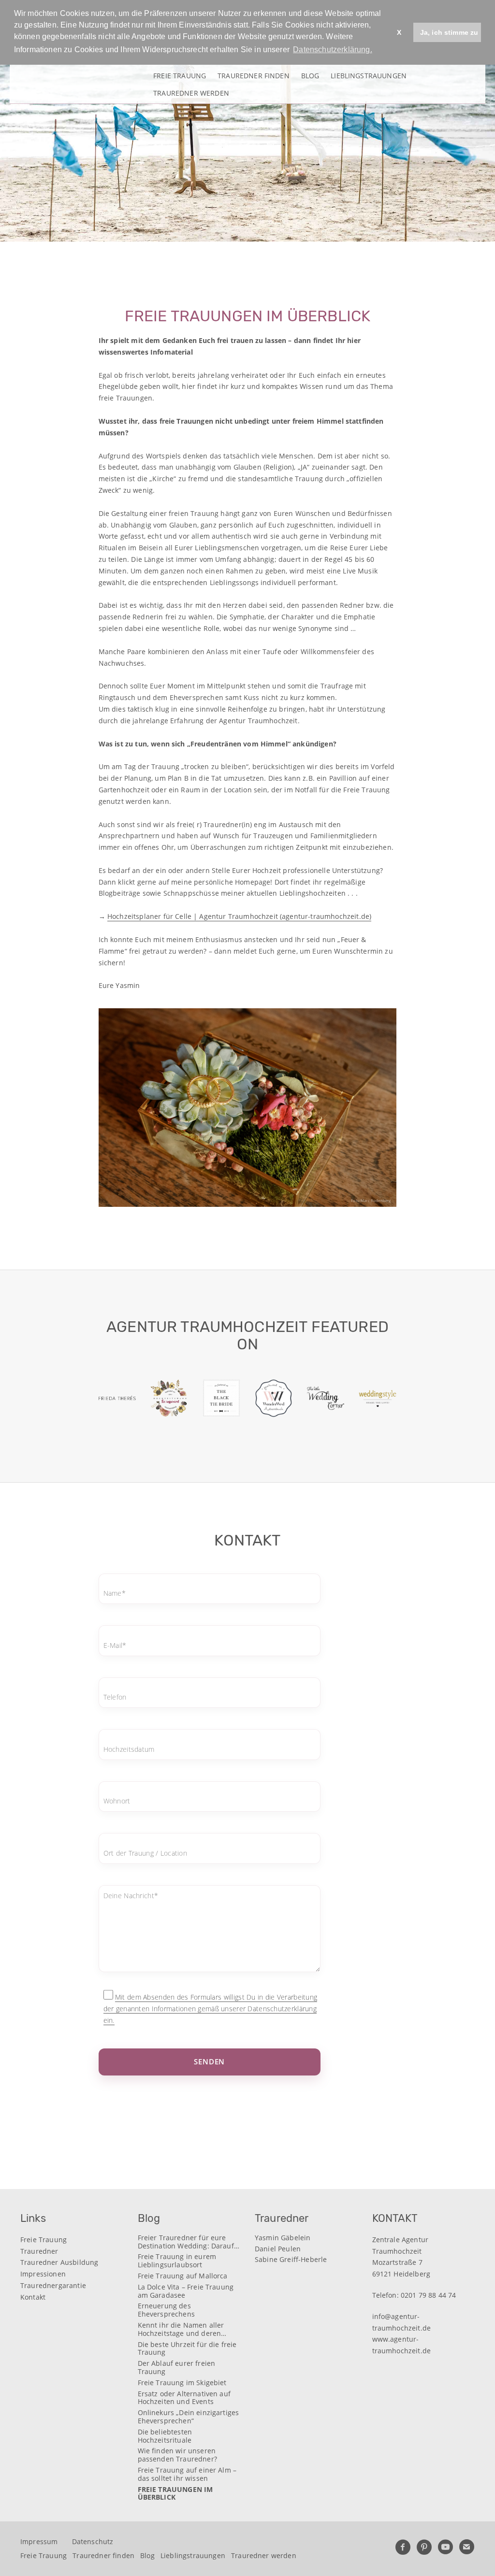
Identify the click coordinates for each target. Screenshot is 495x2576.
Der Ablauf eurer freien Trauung (177, 2368)
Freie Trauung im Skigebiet (182, 2383)
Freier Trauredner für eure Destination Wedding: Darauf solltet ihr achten (186, 2242)
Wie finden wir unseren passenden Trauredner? (177, 2455)
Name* (115, 1593)
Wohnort (117, 1801)
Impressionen (43, 2274)
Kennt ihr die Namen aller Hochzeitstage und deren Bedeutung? (181, 2330)
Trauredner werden (191, 93)
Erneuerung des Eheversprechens (166, 2310)
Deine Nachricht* (131, 1896)
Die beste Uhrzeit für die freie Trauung (187, 2349)
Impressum (39, 2541)
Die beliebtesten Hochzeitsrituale (165, 2436)
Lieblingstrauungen (369, 75)
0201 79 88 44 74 (429, 2295)
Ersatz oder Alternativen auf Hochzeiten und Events (184, 2398)
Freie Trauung (180, 75)
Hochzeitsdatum (129, 1749)
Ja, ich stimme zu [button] (449, 32)
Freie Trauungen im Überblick (175, 2494)
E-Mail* (115, 1645)
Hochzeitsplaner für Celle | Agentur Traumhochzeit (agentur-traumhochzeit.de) (239, 916)
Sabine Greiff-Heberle (291, 2260)
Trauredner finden (254, 75)
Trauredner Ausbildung (59, 2262)
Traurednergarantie (53, 2285)
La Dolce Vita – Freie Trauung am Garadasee (186, 2291)
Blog (310, 75)
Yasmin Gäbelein (283, 2238)
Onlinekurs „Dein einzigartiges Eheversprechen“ (189, 2417)
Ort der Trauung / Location (145, 1853)
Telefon (115, 1697)
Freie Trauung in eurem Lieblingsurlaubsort (177, 2261)
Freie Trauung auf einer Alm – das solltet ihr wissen (187, 2475)
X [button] (399, 32)
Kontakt (33, 2297)
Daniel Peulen (278, 2249)
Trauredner (39, 2251)
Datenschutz (93, 2541)
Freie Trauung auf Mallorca (183, 2276)
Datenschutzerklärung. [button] (332, 50)
